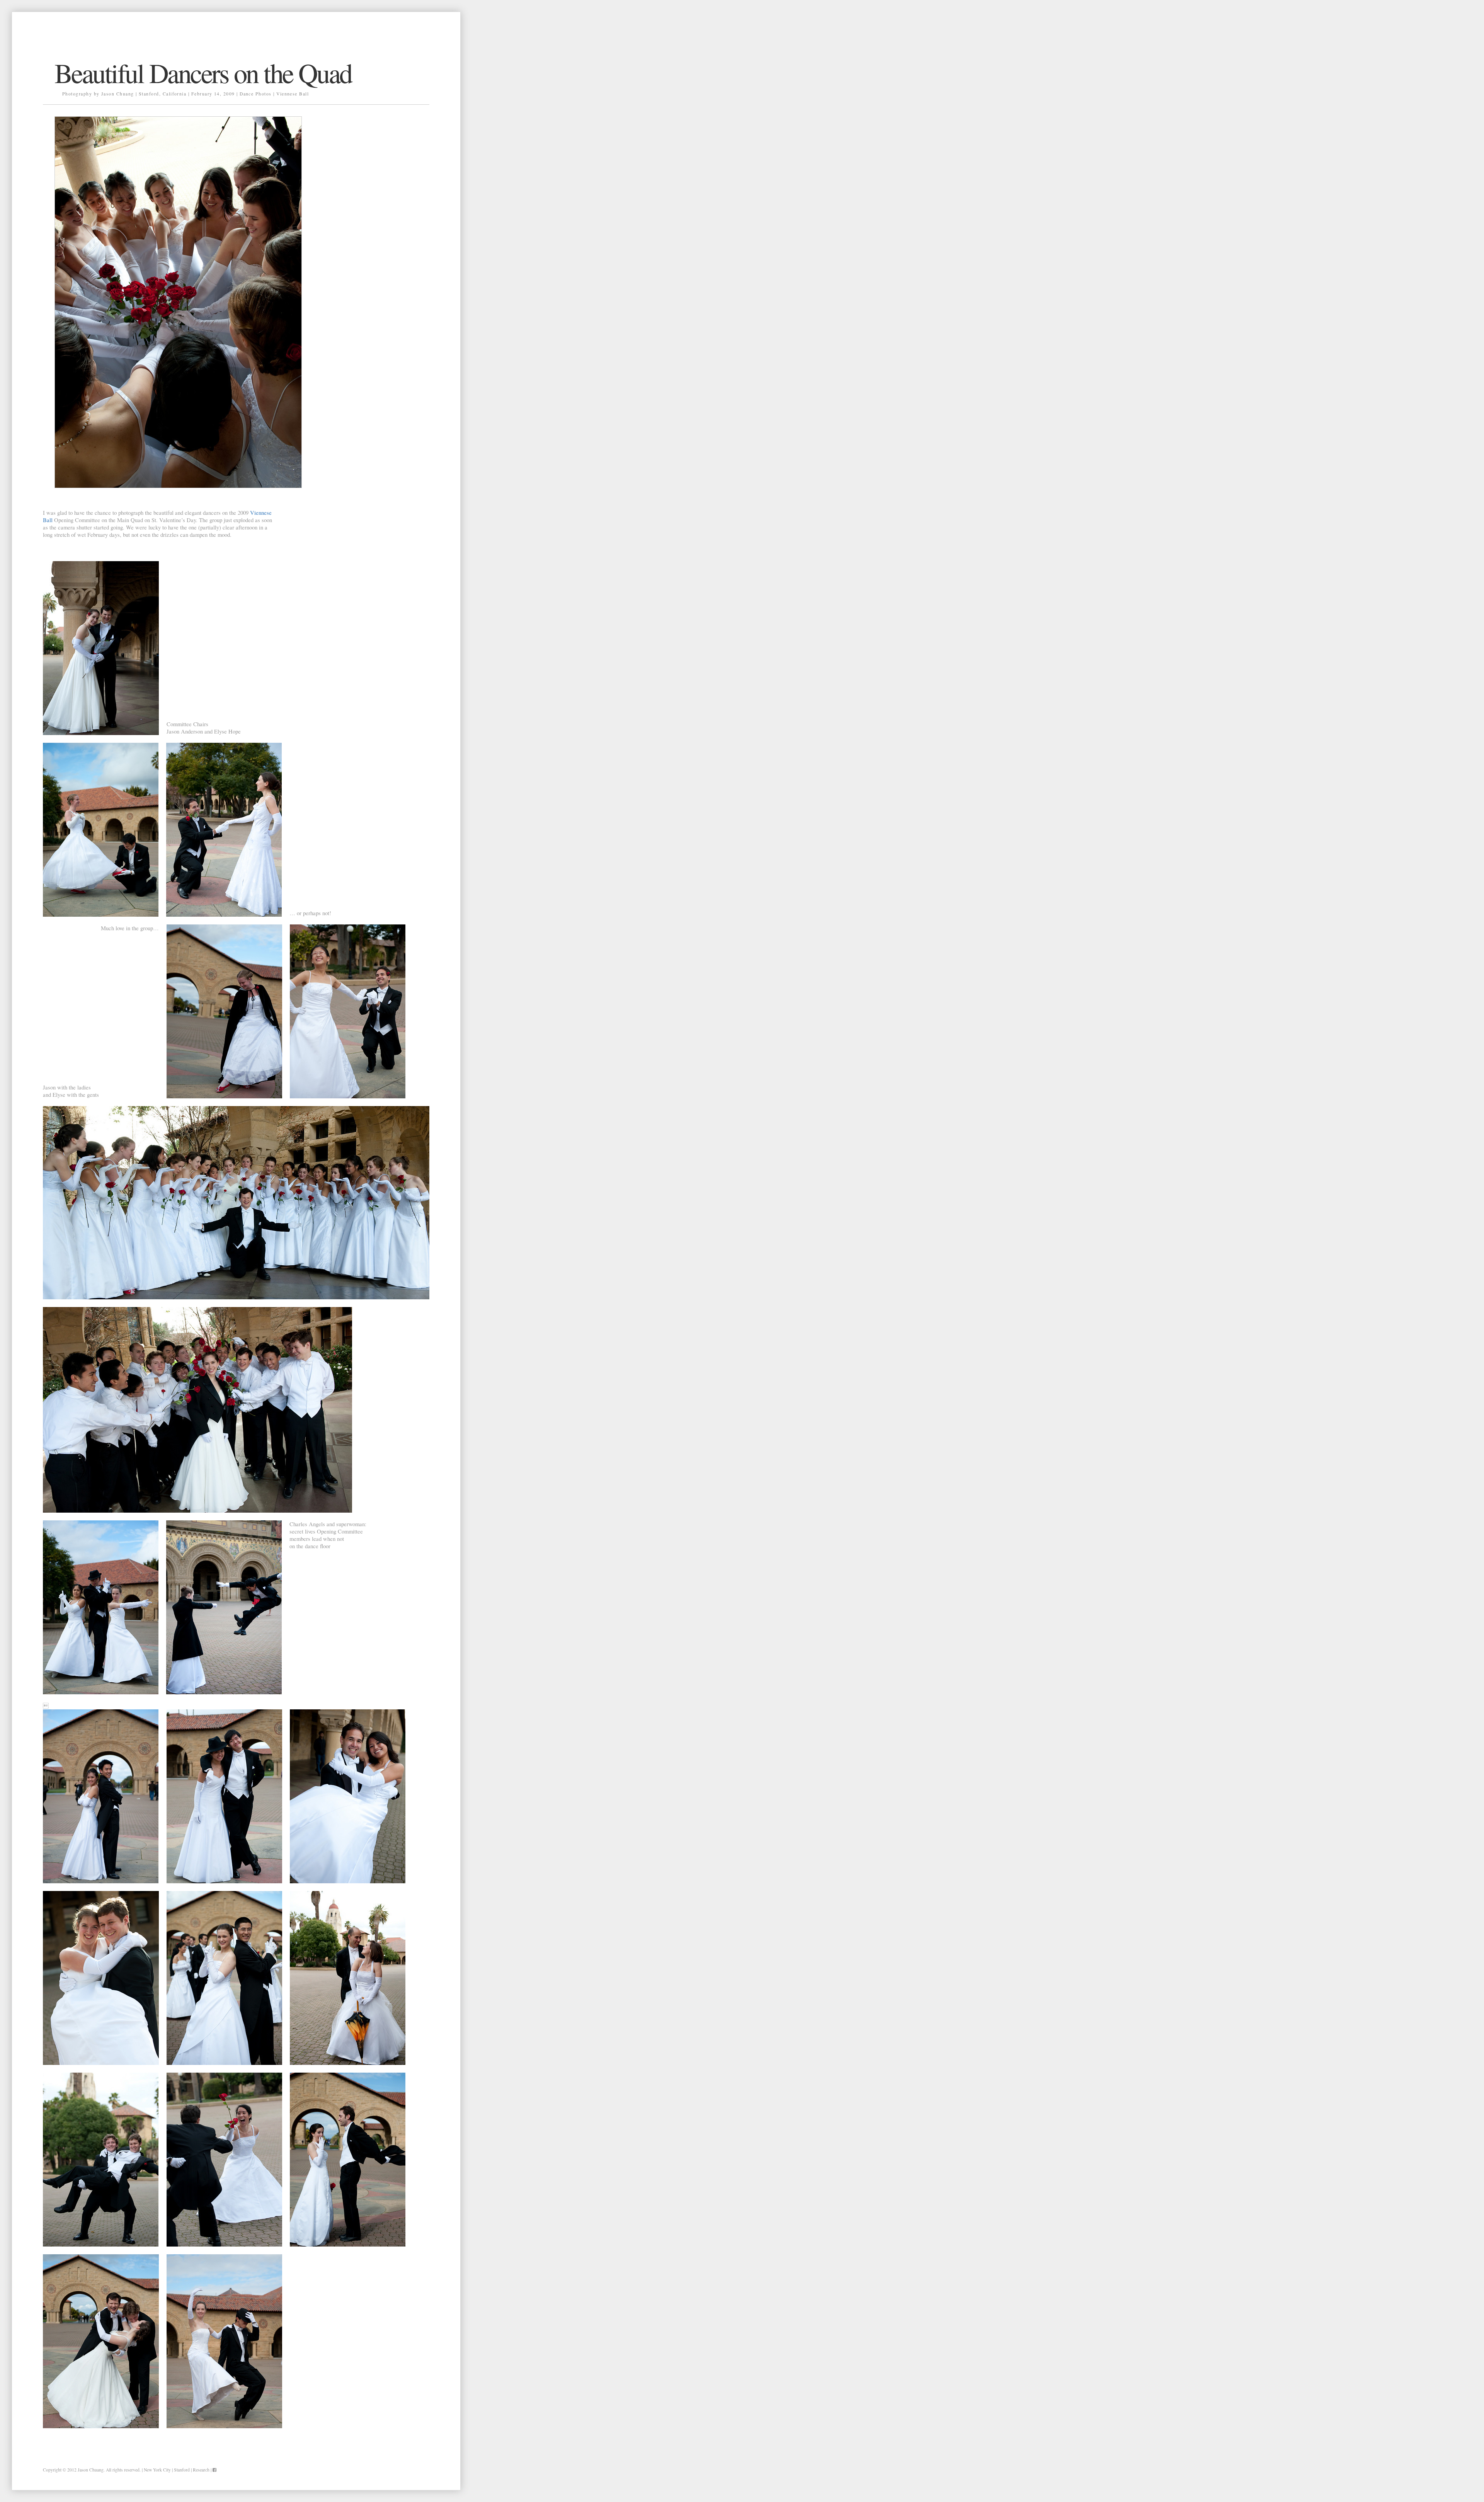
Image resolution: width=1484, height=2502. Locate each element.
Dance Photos (256, 94)
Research (201, 2470)
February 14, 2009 (213, 94)
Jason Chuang (91, 2470)
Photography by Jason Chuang (98, 94)
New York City (157, 2470)
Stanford (182, 2470)
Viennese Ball (293, 94)
